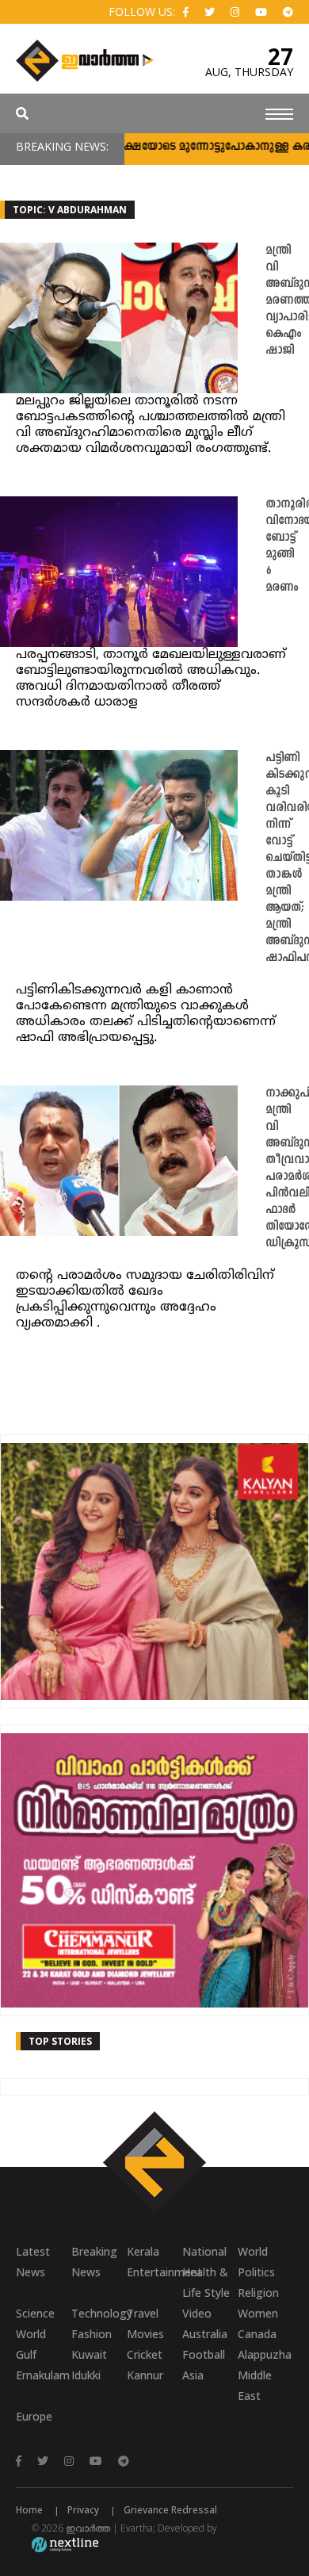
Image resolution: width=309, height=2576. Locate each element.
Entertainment (154, 2272)
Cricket (145, 2354)
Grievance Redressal (170, 2510)
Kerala (143, 2251)
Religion (258, 2293)
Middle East (255, 2385)
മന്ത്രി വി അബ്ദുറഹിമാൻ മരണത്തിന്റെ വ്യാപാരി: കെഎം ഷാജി (287, 301)
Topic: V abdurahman (70, 210)
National (204, 2251)
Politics (256, 2272)
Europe (34, 2416)
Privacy (83, 2510)
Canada (257, 2334)
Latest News (33, 2262)
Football (204, 2354)
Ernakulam (43, 2375)
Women (258, 2313)
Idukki (86, 2375)
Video (197, 2313)
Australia (205, 2334)
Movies (145, 2334)
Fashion (92, 2334)
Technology (99, 2313)
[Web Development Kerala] (65, 2544)
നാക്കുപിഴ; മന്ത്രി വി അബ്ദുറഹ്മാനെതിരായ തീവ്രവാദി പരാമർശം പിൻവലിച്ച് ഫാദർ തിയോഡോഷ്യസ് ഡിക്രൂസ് (287, 1169)
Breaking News (94, 2262)
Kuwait (89, 2354)
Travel (143, 2313)
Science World (35, 2323)
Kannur (145, 2375)
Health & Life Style (206, 2282)
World (253, 2251)
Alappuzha (265, 2354)
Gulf (26, 2354)
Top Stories (60, 2041)
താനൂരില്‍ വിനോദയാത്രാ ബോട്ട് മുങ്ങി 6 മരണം (287, 546)
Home (29, 2510)
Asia (193, 2375)
